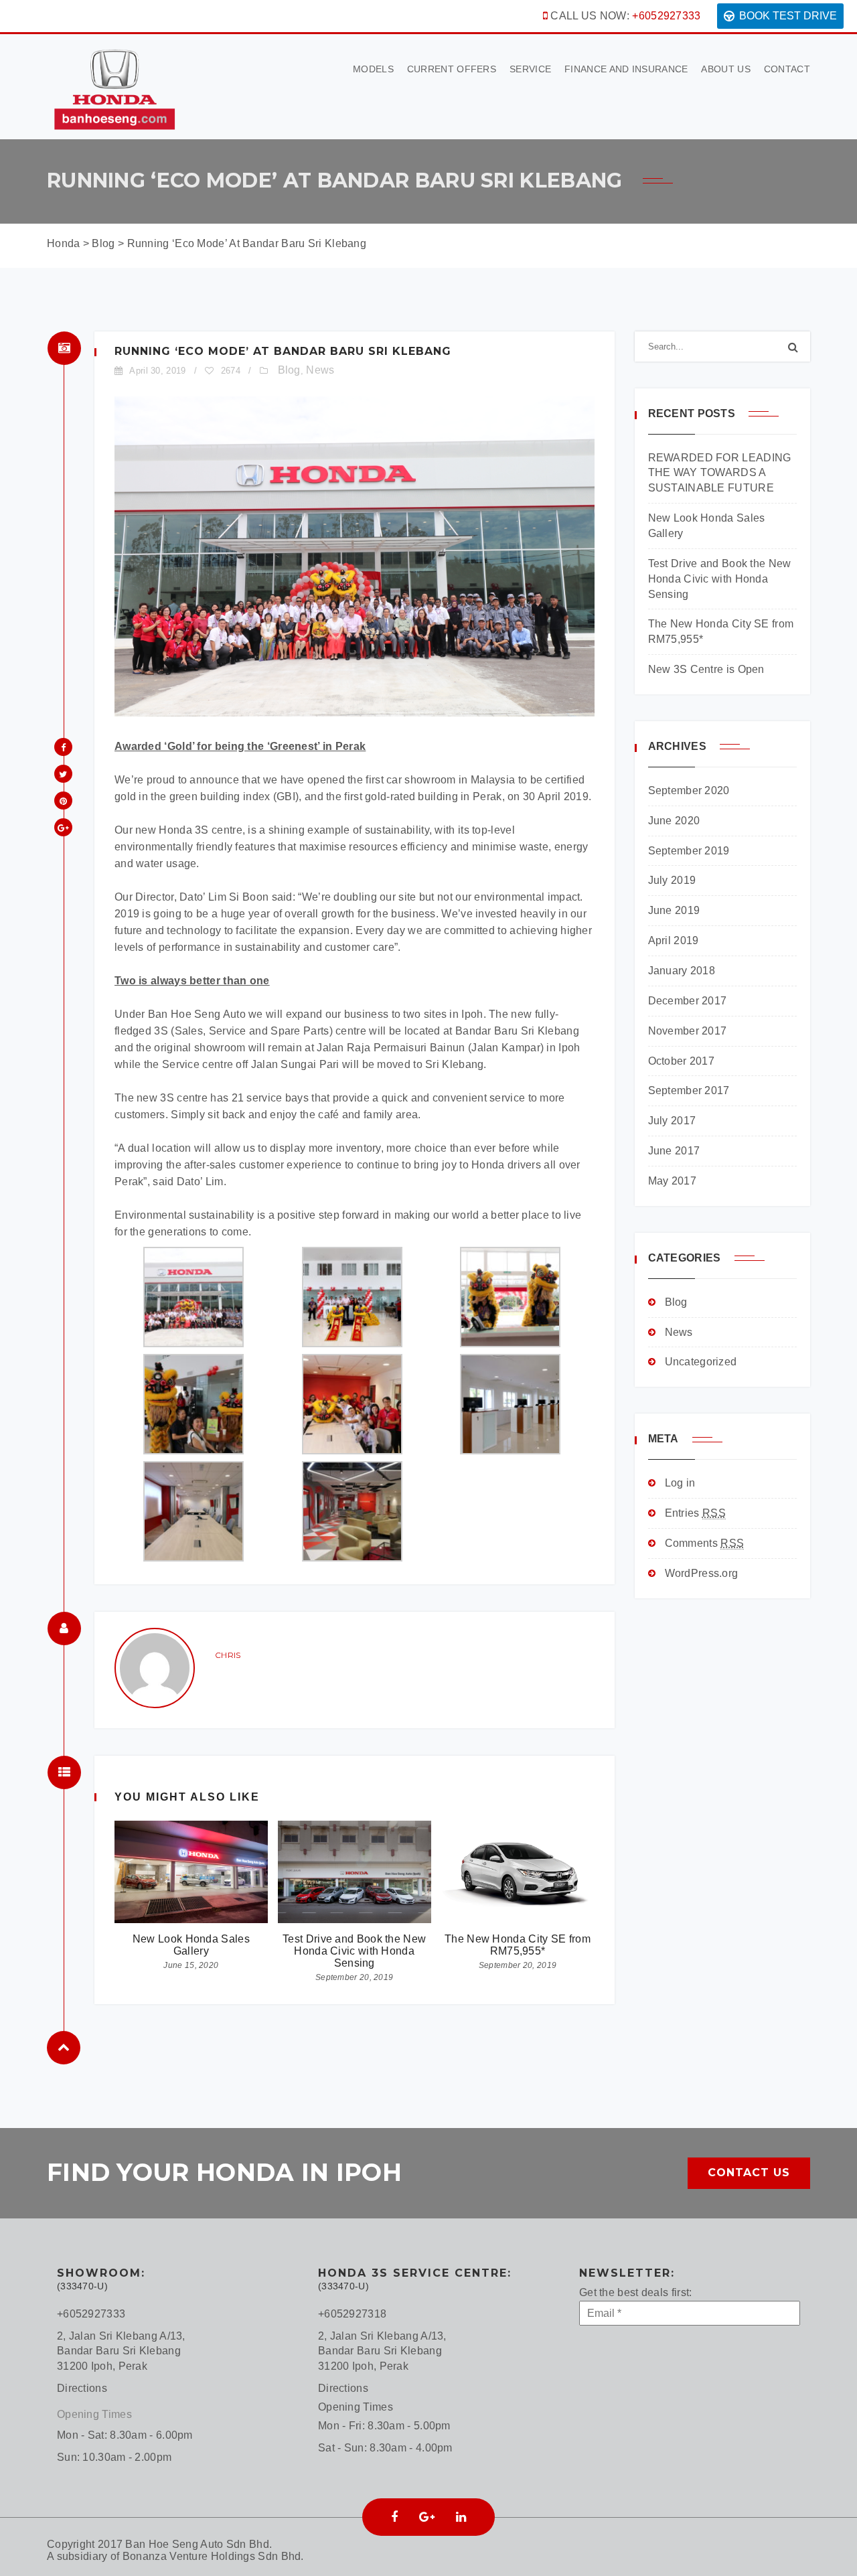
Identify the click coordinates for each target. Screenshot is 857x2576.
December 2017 (688, 1001)
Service (530, 69)
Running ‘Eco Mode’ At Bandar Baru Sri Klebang (283, 351)
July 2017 (672, 1121)
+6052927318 (352, 2314)
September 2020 (689, 790)
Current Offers (452, 69)
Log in (680, 1483)
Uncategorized (701, 1362)
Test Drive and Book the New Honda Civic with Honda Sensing (354, 1951)
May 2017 (672, 1181)
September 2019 (689, 851)
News (320, 370)
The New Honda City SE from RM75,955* (518, 1945)
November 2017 (688, 1031)
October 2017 (682, 1061)
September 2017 (689, 1090)
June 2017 (674, 1151)
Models (373, 69)
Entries (695, 1513)
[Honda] (114, 86)
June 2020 (674, 821)
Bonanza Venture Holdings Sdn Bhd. (213, 2556)
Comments (705, 1543)
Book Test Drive (788, 16)
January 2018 (682, 971)
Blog (289, 370)
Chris (228, 1655)
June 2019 (674, 910)
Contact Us (749, 2173)
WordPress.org (702, 1573)
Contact (787, 69)
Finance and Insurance (626, 69)
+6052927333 (666, 16)
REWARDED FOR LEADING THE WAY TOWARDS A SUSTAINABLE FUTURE (720, 473)
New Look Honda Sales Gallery (191, 1945)
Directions (82, 2388)
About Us (725, 69)
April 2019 (674, 940)
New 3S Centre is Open (706, 669)
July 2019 (672, 880)
